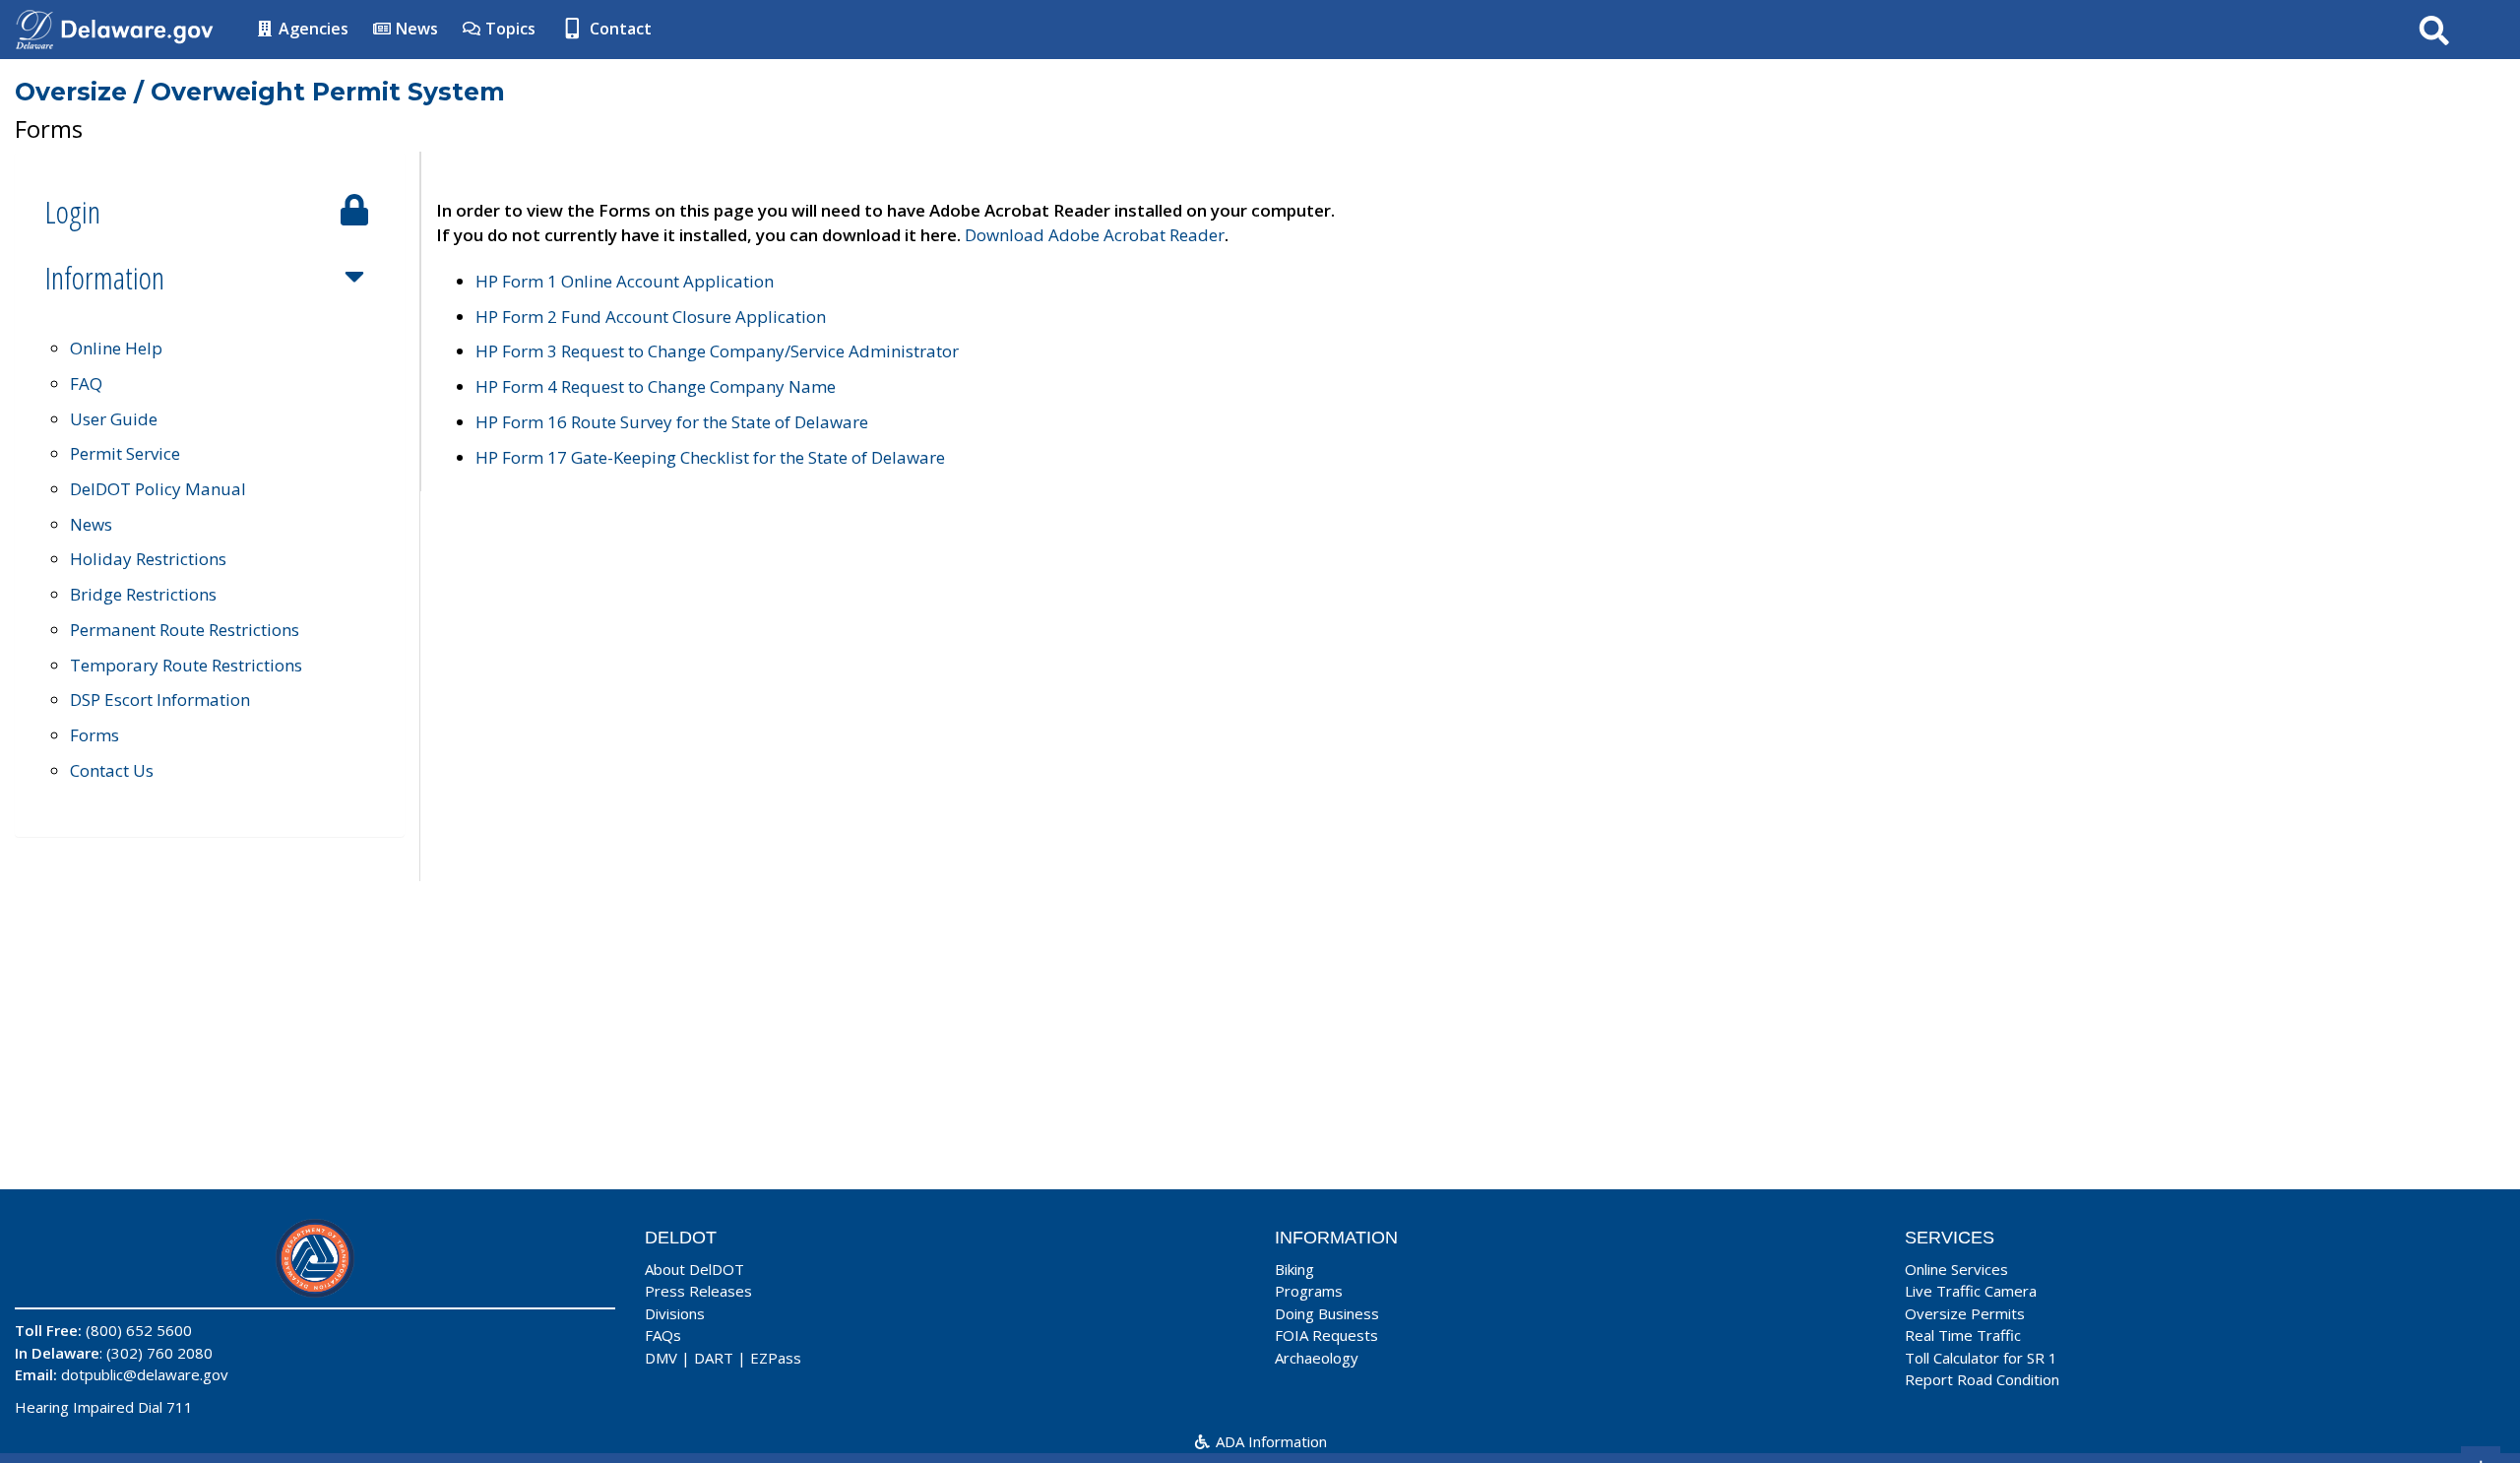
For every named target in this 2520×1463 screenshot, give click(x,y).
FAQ (86, 383)
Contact (619, 29)
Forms (94, 735)
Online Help (116, 348)
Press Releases (698, 1291)
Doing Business (1327, 1313)
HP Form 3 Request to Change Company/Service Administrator (717, 351)
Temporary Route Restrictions (186, 665)
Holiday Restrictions (148, 559)
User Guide (114, 419)
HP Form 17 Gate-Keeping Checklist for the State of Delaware (710, 457)
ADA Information (1269, 1441)
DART (714, 1358)
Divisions (675, 1313)
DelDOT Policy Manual (158, 489)
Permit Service (125, 453)
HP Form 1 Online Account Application (625, 281)
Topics (508, 29)
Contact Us (112, 770)
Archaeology (1317, 1358)
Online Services (1956, 1269)
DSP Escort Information (160, 700)
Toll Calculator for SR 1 (1981, 1358)
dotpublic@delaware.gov (145, 1374)
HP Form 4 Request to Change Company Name (656, 386)
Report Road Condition (1982, 1379)
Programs (1309, 1291)
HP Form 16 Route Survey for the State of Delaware (672, 422)
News (415, 29)
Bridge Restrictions (143, 594)
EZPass (776, 1358)
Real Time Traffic (1963, 1335)
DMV (661, 1358)
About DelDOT (694, 1269)
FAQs (663, 1335)
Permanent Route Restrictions (185, 630)
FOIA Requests (1326, 1335)
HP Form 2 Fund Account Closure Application (651, 317)
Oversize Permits (1965, 1313)
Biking (1294, 1269)
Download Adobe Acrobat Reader (1095, 235)
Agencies (312, 29)
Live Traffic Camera (1971, 1291)
